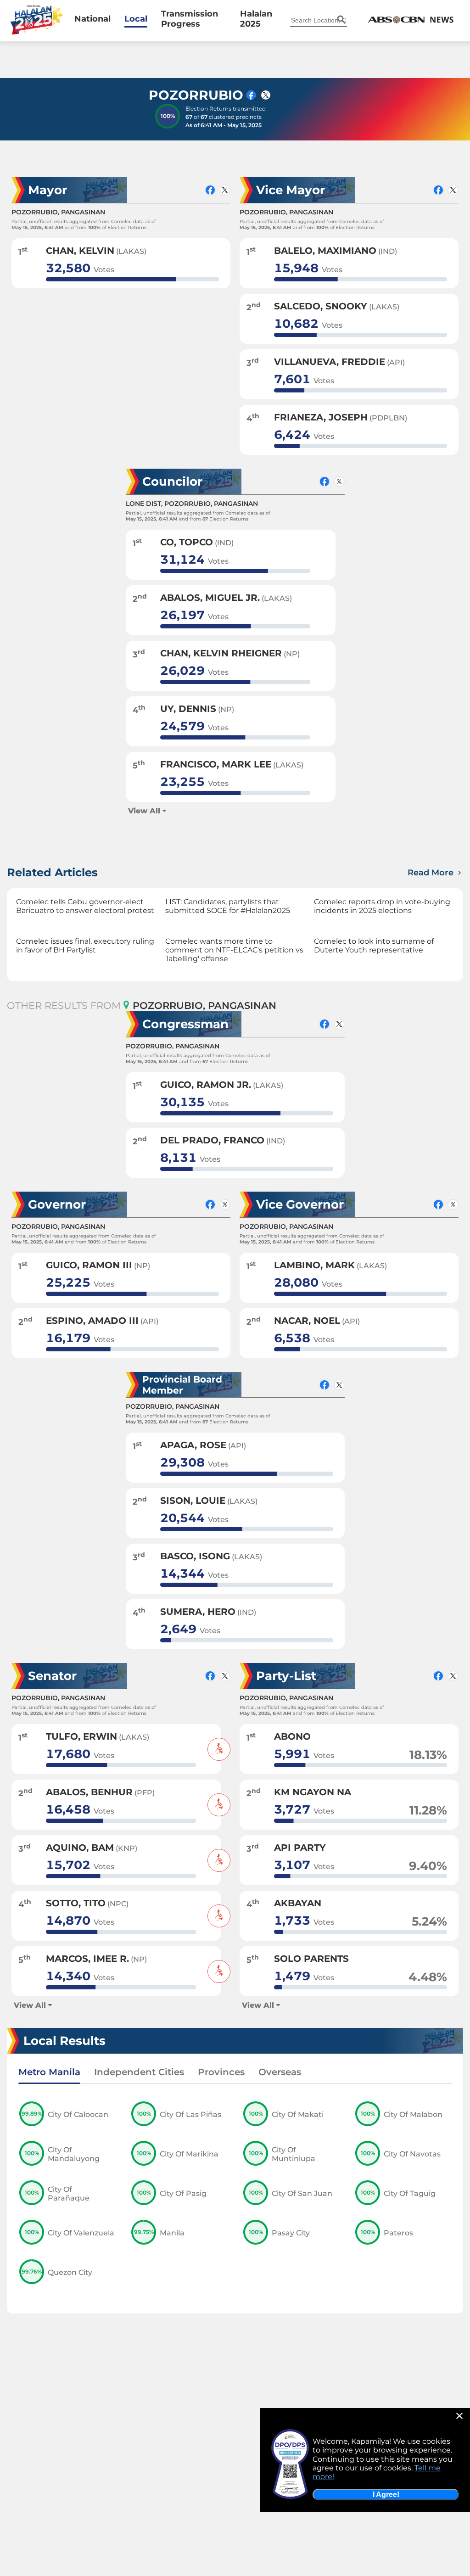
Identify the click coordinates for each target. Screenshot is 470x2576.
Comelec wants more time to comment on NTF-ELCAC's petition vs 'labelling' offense (234, 950)
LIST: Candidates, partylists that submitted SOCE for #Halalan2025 (228, 906)
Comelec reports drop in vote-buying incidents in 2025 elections (382, 906)
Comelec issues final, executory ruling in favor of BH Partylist (85, 946)
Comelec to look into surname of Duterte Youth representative (374, 946)
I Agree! (386, 2495)
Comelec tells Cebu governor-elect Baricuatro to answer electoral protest (85, 906)
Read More (432, 873)
